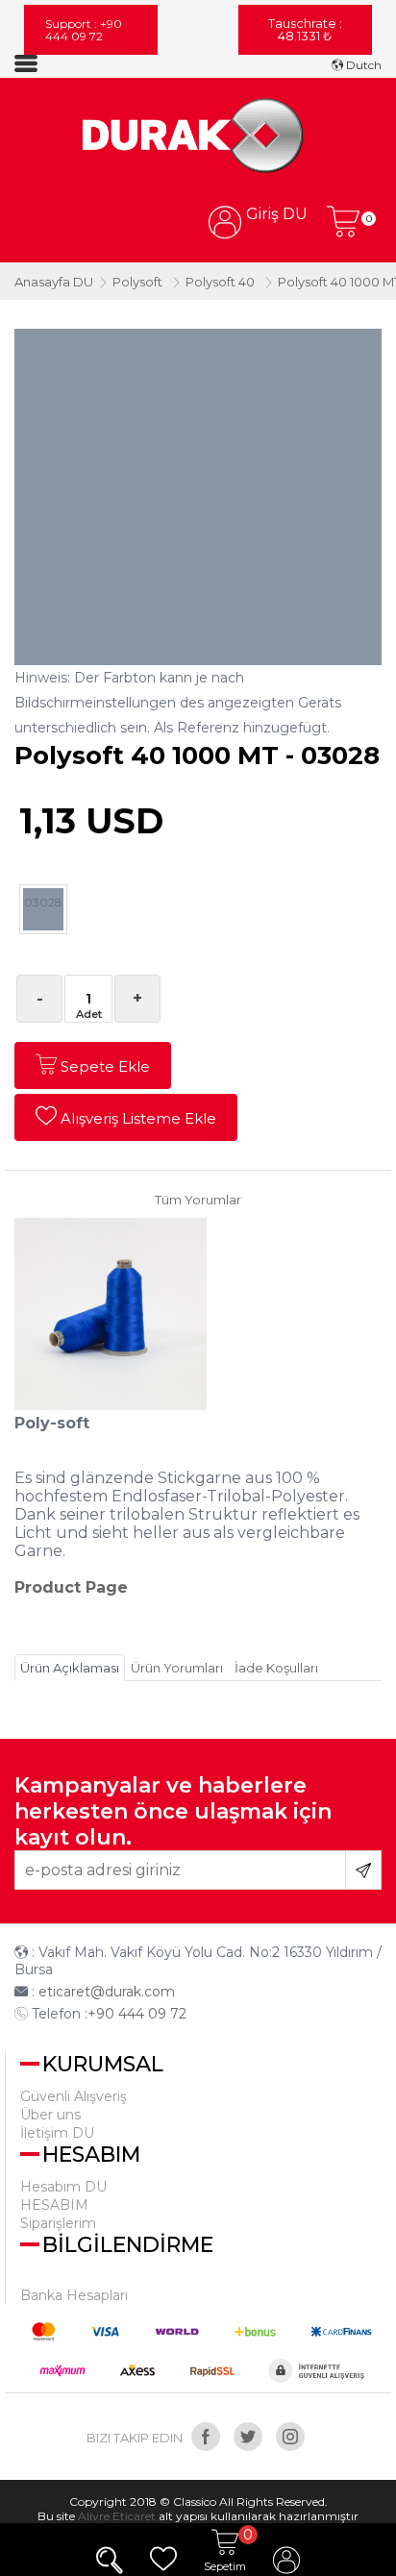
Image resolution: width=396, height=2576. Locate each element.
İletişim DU (57, 2133)
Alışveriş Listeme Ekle (136, 1118)
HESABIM (54, 2205)
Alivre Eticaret (117, 2516)
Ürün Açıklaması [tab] (70, 1668)
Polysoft (137, 282)
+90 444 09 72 (137, 2014)
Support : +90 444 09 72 (84, 30)
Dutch (362, 65)
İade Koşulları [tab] (276, 1668)
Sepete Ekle (103, 1066)
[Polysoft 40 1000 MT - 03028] (198, 137)
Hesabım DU (63, 2187)
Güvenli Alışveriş (74, 2096)
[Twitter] (248, 2437)
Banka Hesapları (74, 2295)
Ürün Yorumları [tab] (177, 1668)
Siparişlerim (58, 2223)
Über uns (50, 2115)
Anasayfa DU (54, 282)
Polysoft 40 (220, 282)
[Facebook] (206, 2437)
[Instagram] (290, 2437)
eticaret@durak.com (107, 1992)
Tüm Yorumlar (198, 1200)
